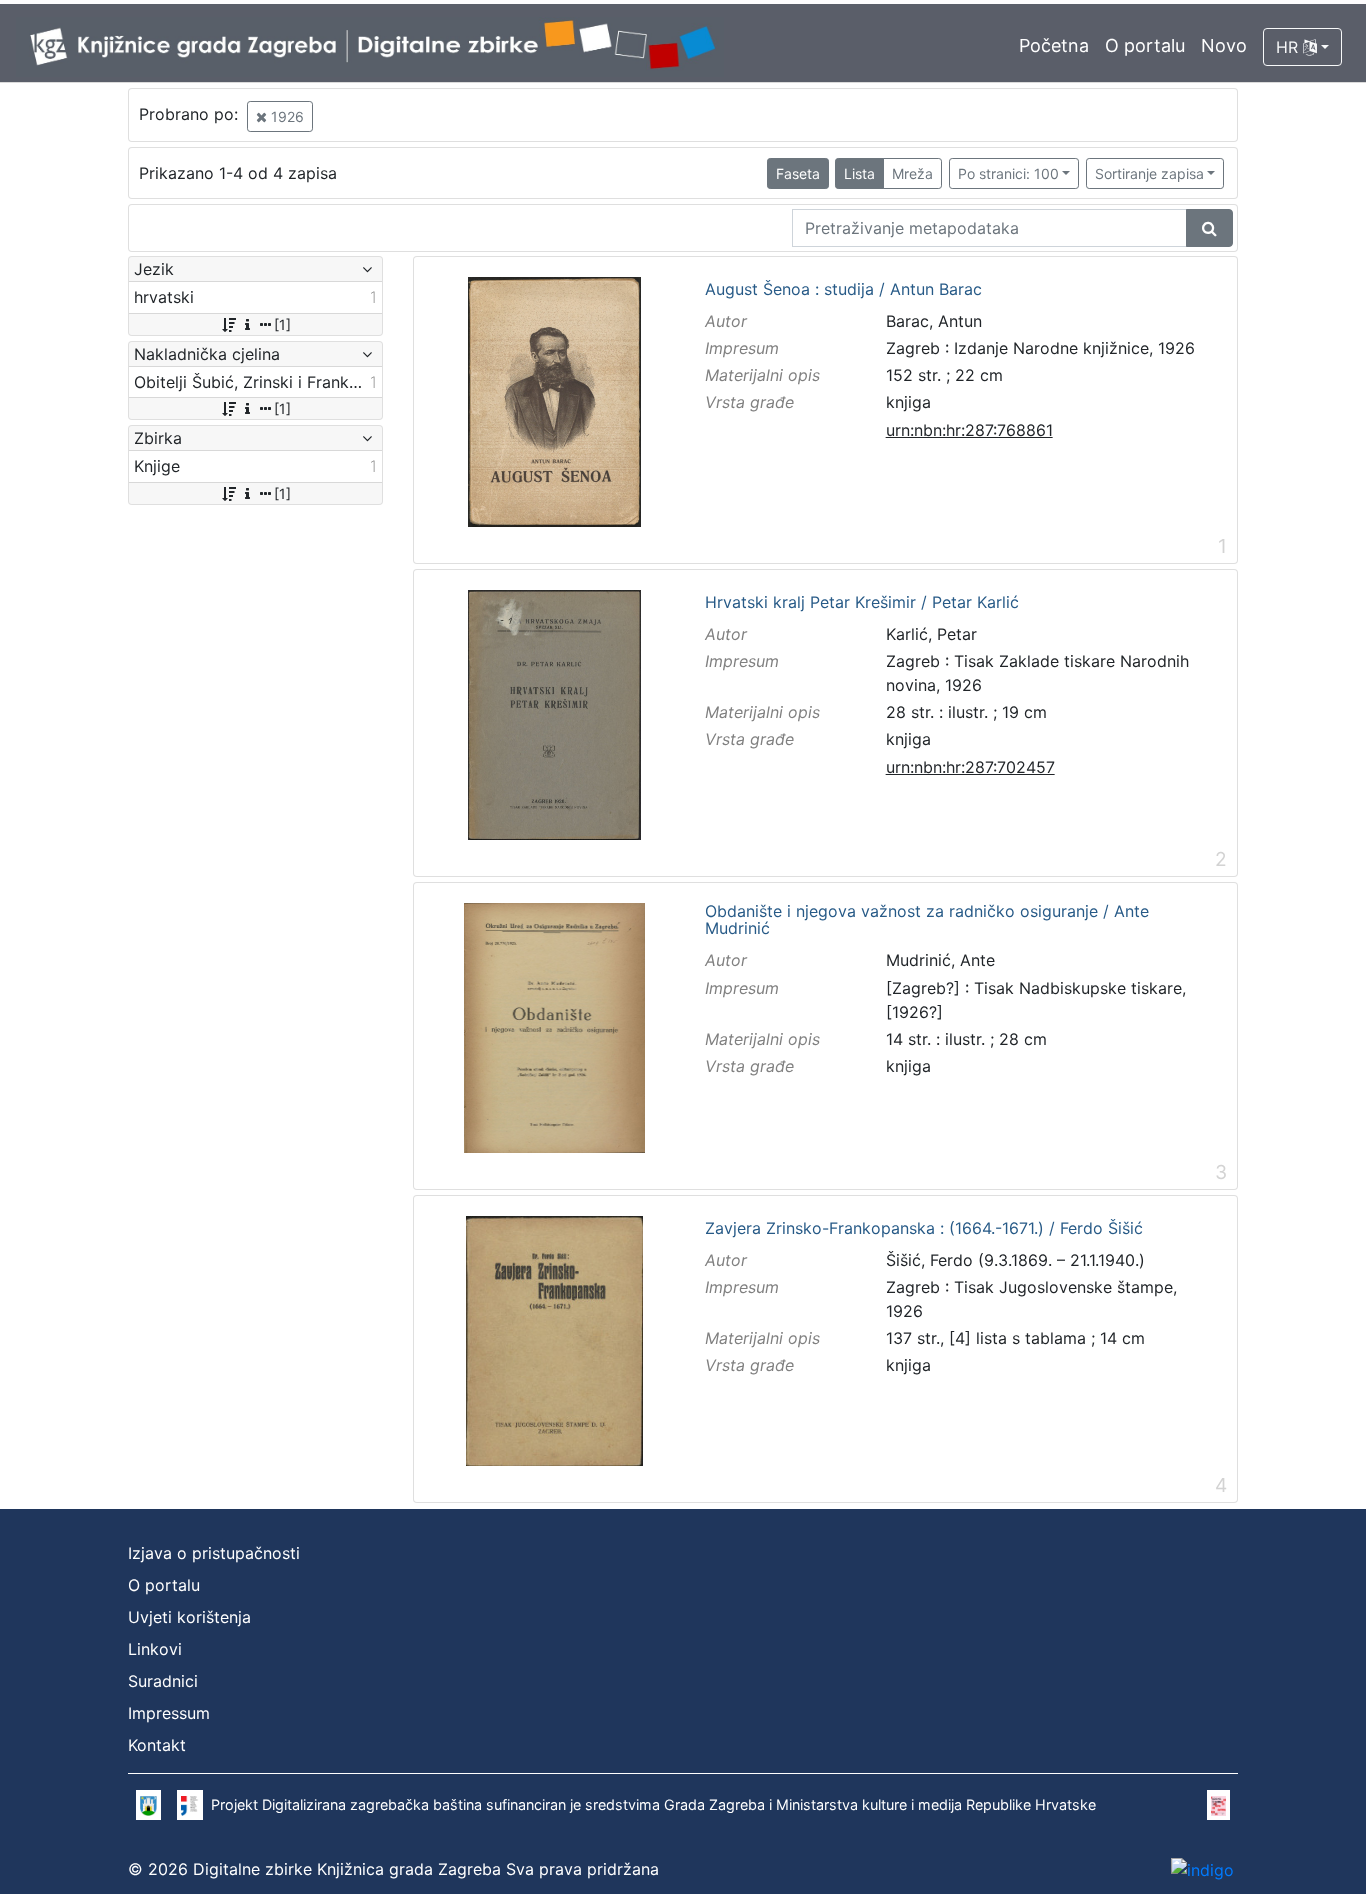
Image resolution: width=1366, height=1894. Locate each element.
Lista (859, 173)
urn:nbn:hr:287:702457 (970, 767)
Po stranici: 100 (1008, 173)
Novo (1224, 45)
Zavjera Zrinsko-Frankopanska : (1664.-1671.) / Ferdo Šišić (924, 1229)
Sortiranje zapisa (1149, 173)
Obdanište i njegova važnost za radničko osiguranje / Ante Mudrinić (927, 920)
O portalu (1145, 45)
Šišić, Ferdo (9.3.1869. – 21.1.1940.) (1015, 1260)
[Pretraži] (1209, 228)
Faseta (798, 173)
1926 (285, 116)
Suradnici (163, 1681)
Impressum (169, 1713)
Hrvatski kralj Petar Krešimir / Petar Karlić (862, 603)
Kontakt (157, 1745)
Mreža (912, 173)
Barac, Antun (934, 321)
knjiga (908, 402)
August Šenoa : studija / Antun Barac (843, 290)
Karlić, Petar (931, 634)
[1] (282, 324)
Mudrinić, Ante (940, 960)
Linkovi (155, 1649)
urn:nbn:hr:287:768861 (969, 430)
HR (1289, 47)
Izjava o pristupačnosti (214, 1553)
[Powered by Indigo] (1202, 1869)
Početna (1054, 45)
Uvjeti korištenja (189, 1617)
